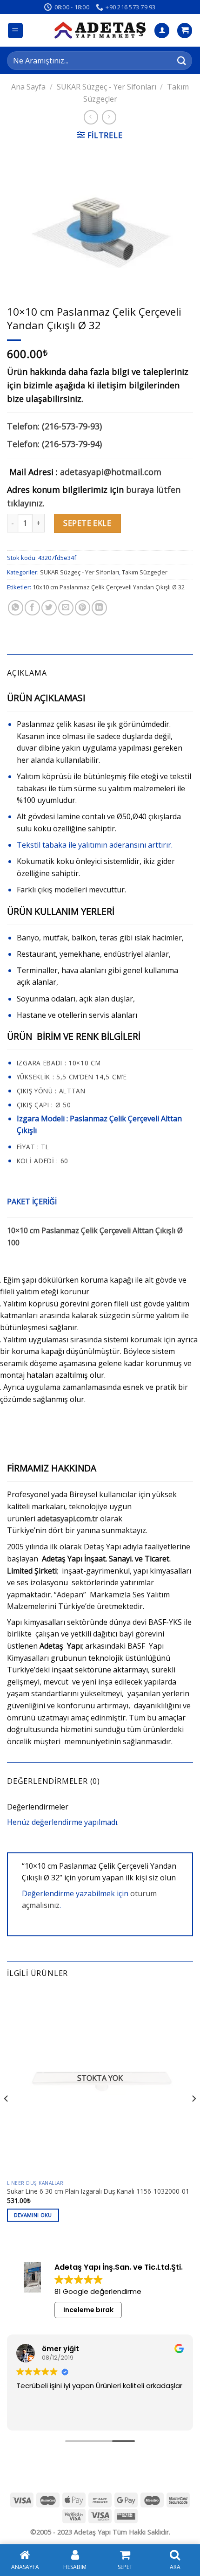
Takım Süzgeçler (145, 572)
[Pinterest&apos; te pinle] (83, 608)
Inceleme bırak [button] (88, 2310)
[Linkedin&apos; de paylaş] (99, 608)
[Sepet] (185, 31)
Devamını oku (33, 2215)
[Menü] (16, 31)
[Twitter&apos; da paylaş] (49, 608)
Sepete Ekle (87, 523)
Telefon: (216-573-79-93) (54, 426)
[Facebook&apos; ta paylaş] (32, 608)
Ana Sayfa (28, 87)
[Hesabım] (162, 31)
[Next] (193, 2117)
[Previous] (7, 2117)
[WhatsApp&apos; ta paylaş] (16, 608)
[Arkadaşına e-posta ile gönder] (66, 608)
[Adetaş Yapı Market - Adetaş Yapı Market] (100, 30)
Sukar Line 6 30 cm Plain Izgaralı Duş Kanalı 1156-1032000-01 (98, 2191)
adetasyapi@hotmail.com (111, 472)
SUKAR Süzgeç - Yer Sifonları (107, 87)
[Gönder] (182, 60)
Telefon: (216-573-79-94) (54, 444)
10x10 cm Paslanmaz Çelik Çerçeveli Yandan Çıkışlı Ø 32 (109, 587)
